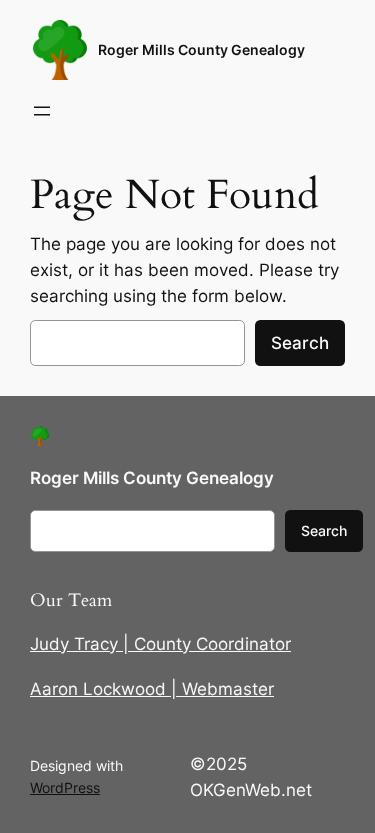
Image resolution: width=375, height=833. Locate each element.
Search (300, 343)
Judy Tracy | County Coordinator (160, 644)
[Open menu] (42, 111)
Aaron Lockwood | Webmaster (152, 689)
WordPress (65, 787)
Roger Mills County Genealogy (201, 49)
